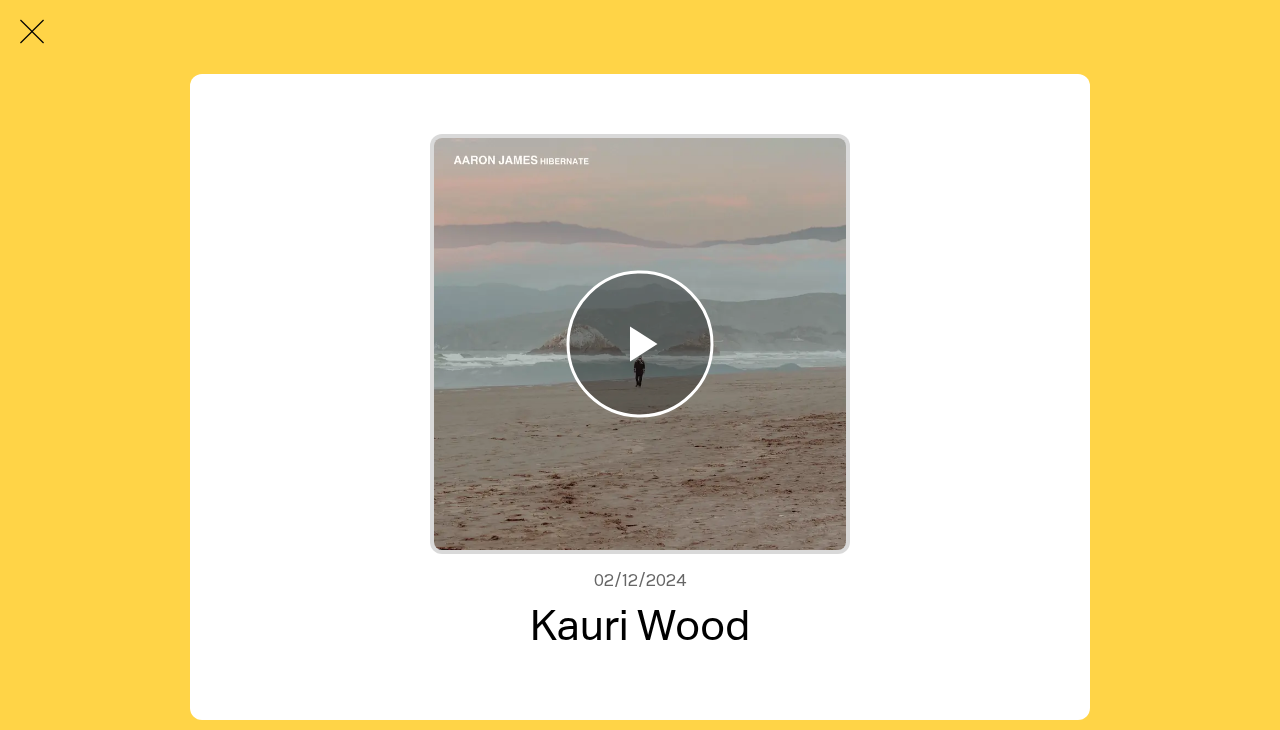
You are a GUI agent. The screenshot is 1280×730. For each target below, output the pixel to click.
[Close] (32, 32)
